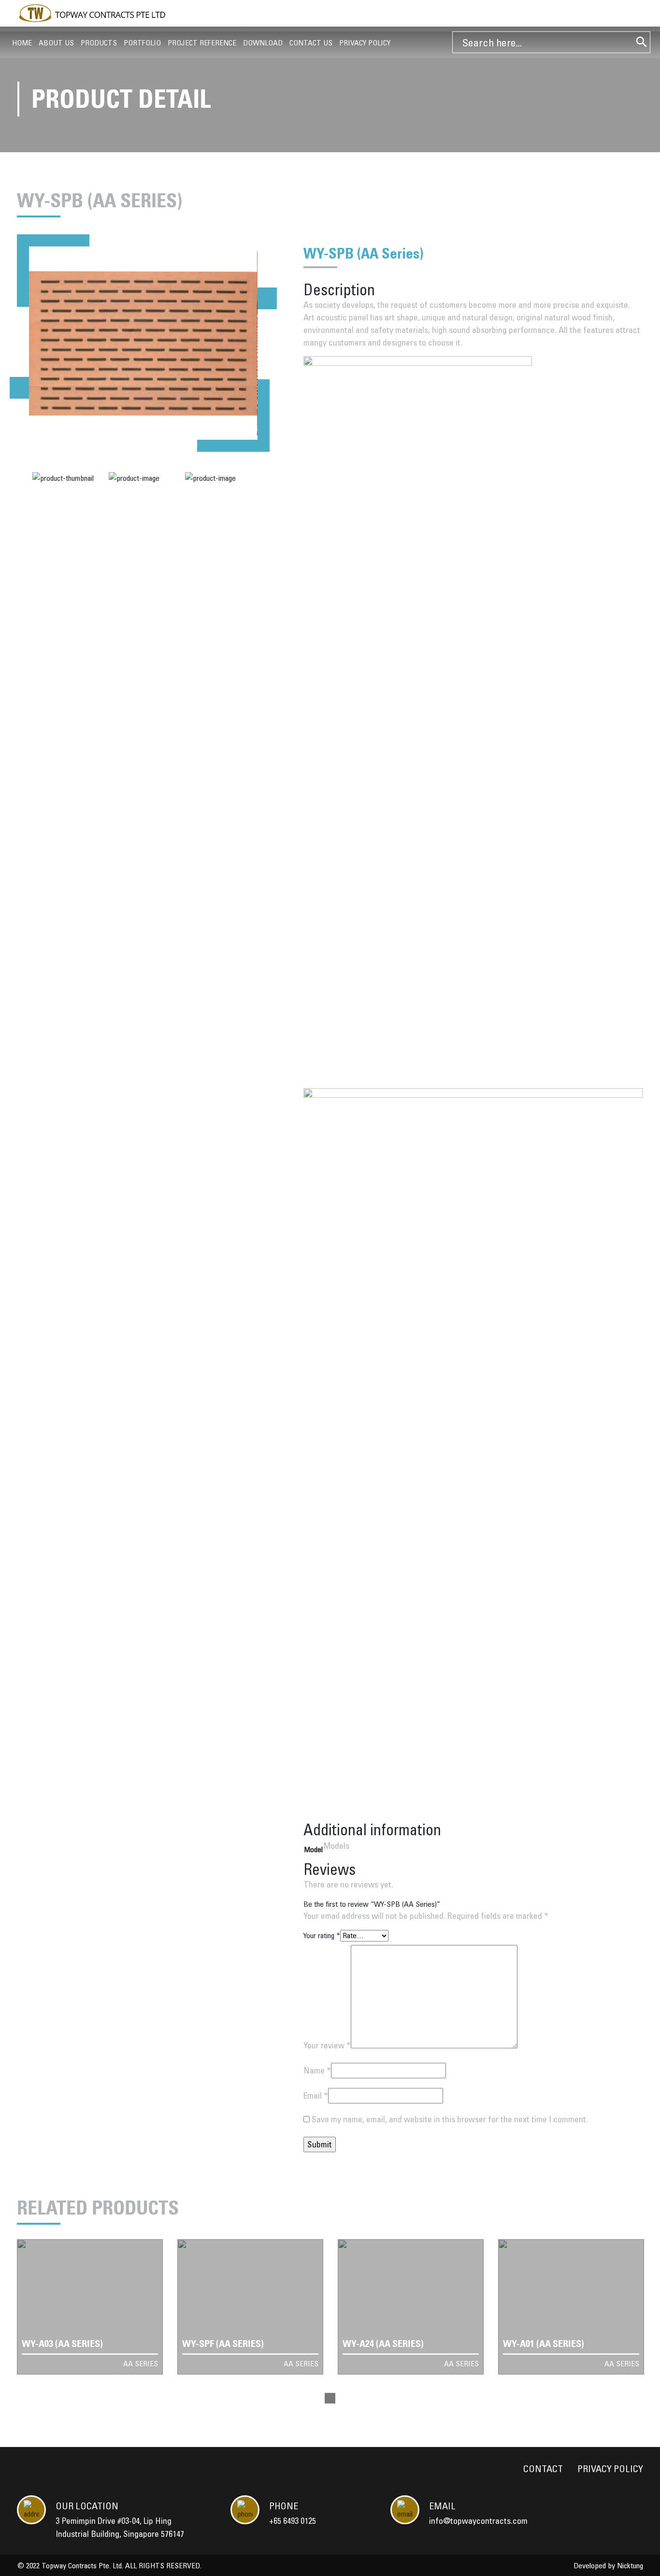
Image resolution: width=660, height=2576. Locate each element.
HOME (22, 43)
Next (267, 298)
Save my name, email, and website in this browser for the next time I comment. (450, 2119)
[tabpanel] (90, 2307)
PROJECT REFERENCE (202, 43)
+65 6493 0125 (293, 2521)
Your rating (322, 1935)
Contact (543, 2468)
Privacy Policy (610, 2468)
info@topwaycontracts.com (478, 2521)
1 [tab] (330, 2398)
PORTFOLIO (142, 43)
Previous (19, 388)
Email (316, 2095)
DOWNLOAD (263, 43)
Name (317, 2070)
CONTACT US (311, 43)
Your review (327, 2045)
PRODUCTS (99, 43)
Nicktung (630, 2565)
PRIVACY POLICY (365, 43)
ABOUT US (56, 43)
